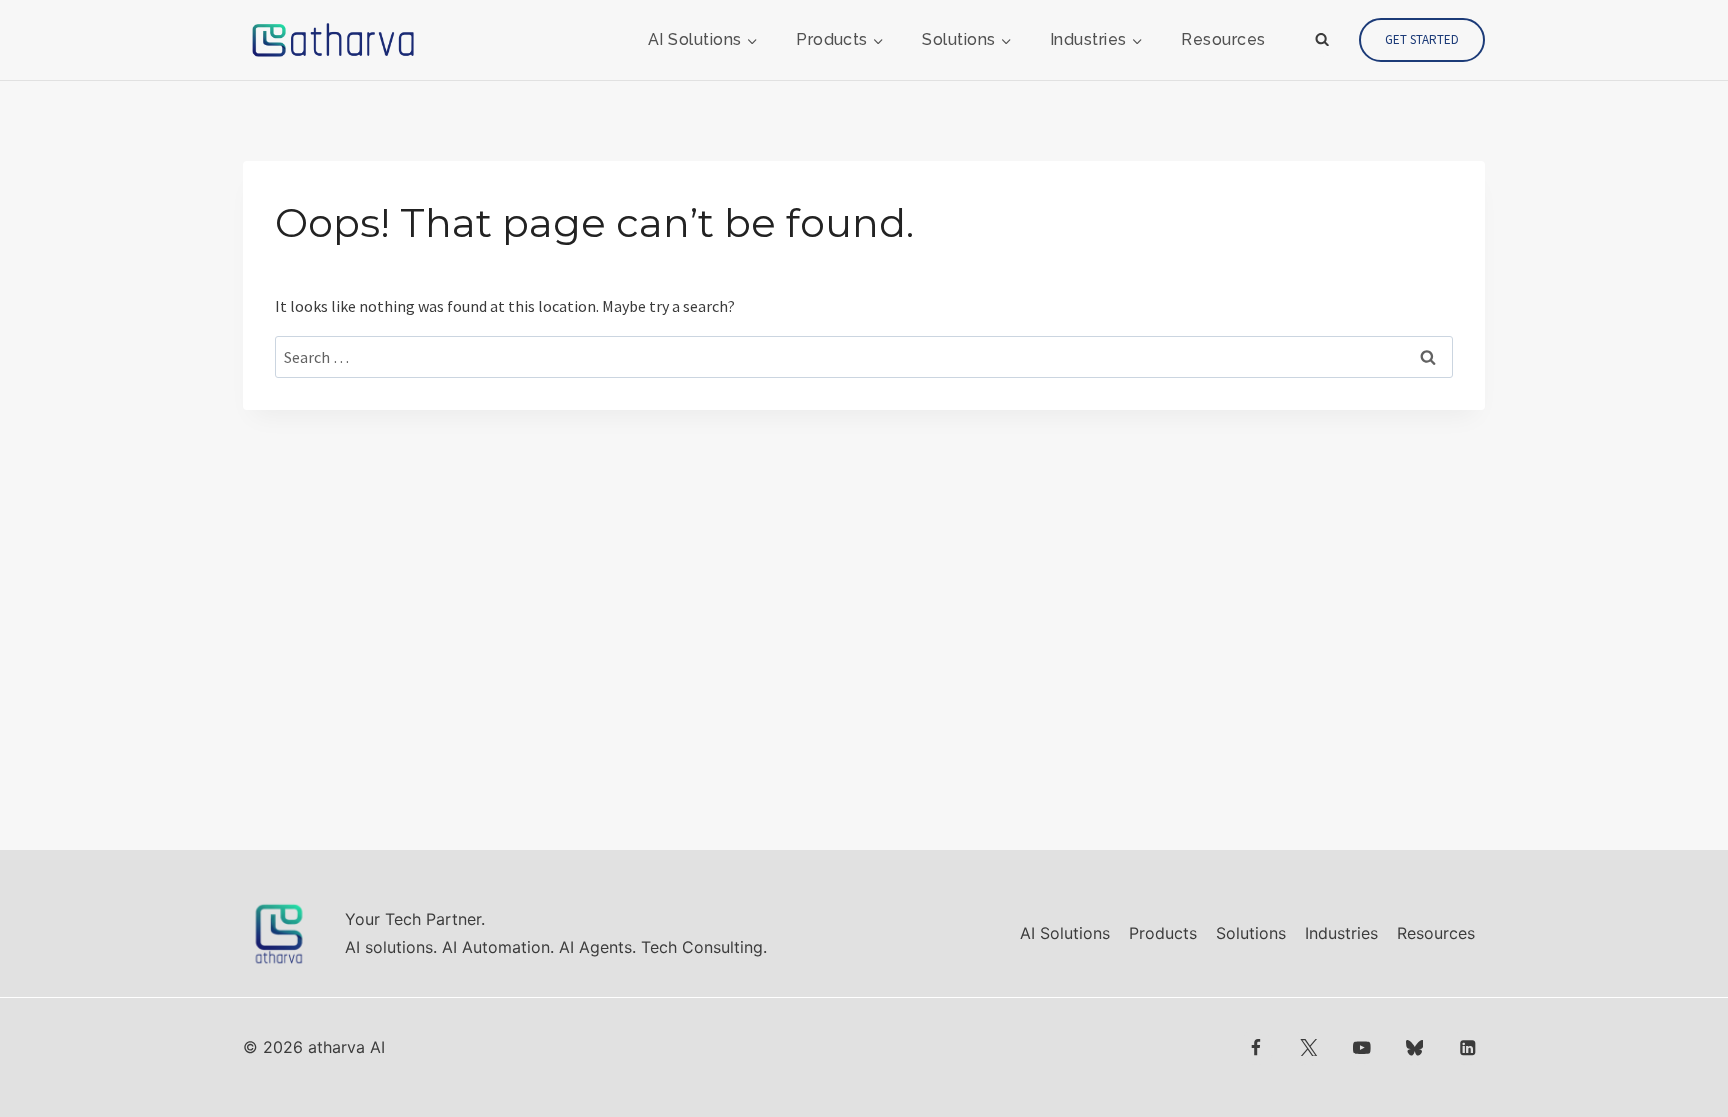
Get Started (1422, 39)
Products (1163, 933)
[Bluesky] (1414, 1047)
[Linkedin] (1467, 1047)
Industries (1341, 933)
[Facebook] (1256, 1047)
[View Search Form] (1322, 40)
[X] (1308, 1047)
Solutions (1251, 933)
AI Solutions (1065, 933)
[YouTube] (1361, 1047)
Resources (1223, 39)
